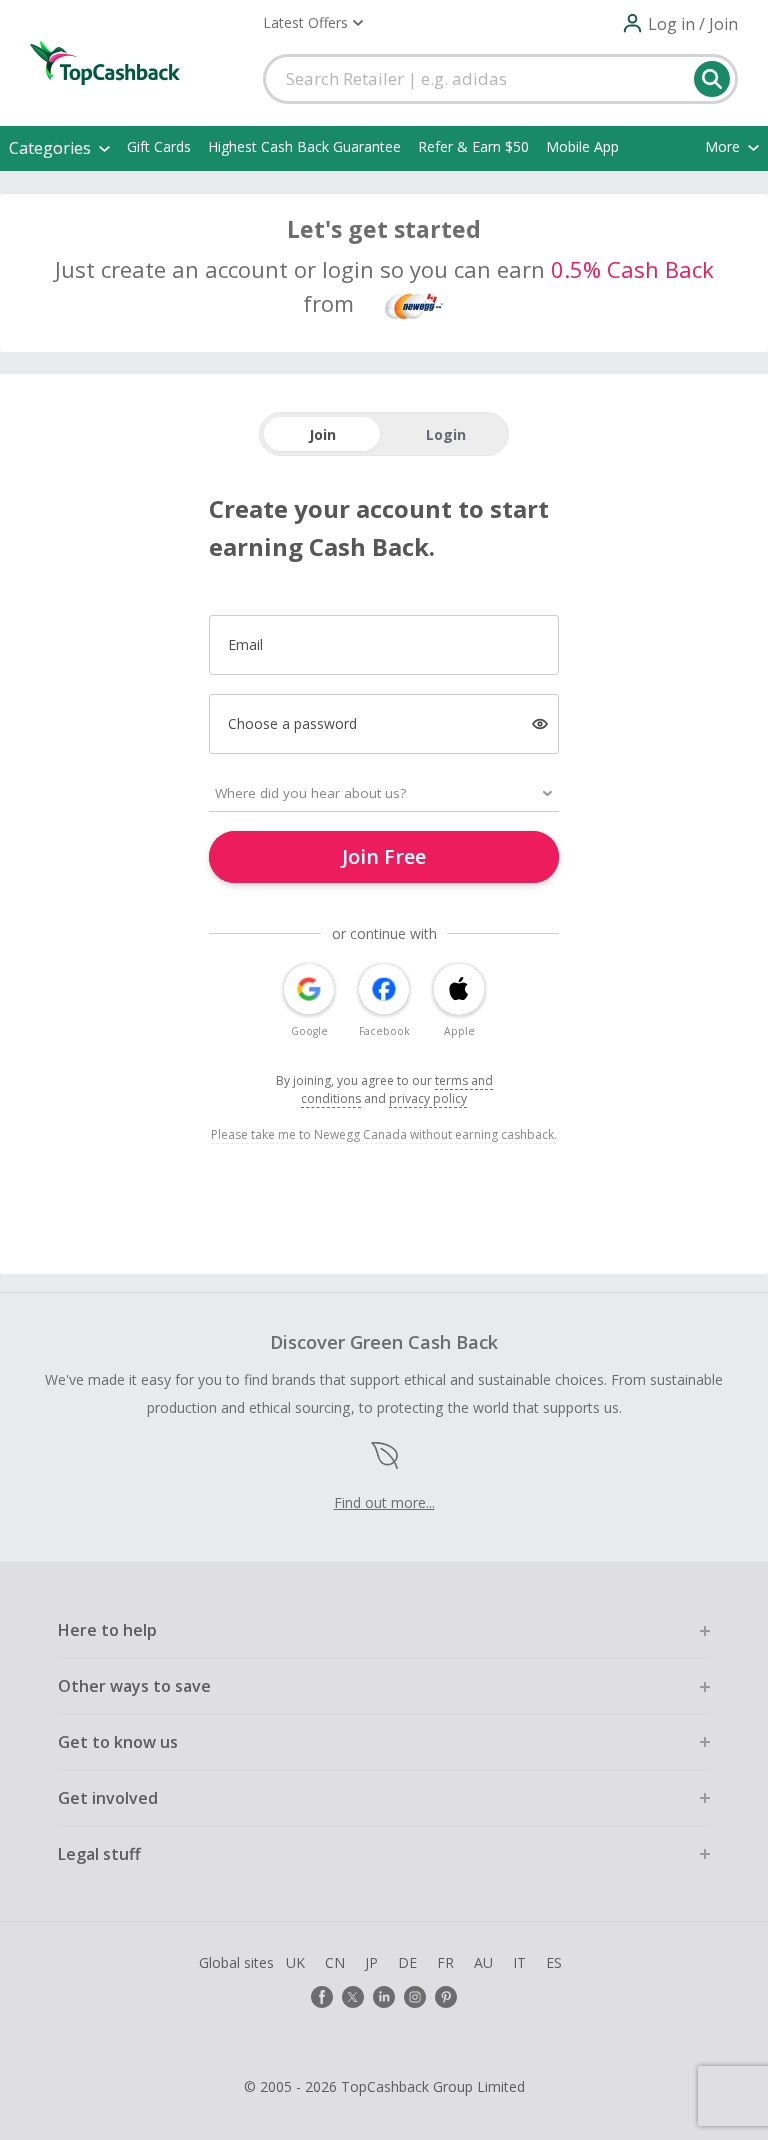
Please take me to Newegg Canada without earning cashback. (384, 1134)
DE (407, 1962)
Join (322, 434)
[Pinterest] (446, 1997)
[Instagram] (415, 1997)
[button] (313, 23)
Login (446, 434)
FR (445, 1962)
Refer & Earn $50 (473, 146)
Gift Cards (159, 146)
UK (295, 1962)
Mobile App (582, 146)
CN (335, 1962)
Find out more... (384, 1502)
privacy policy (428, 1098)
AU (483, 1962)
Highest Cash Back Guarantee (304, 146)
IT (519, 1962)
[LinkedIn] (384, 1997)
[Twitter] (353, 1997)
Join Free (384, 856)
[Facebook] (322, 1997)
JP (371, 1962)
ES (554, 1962)
